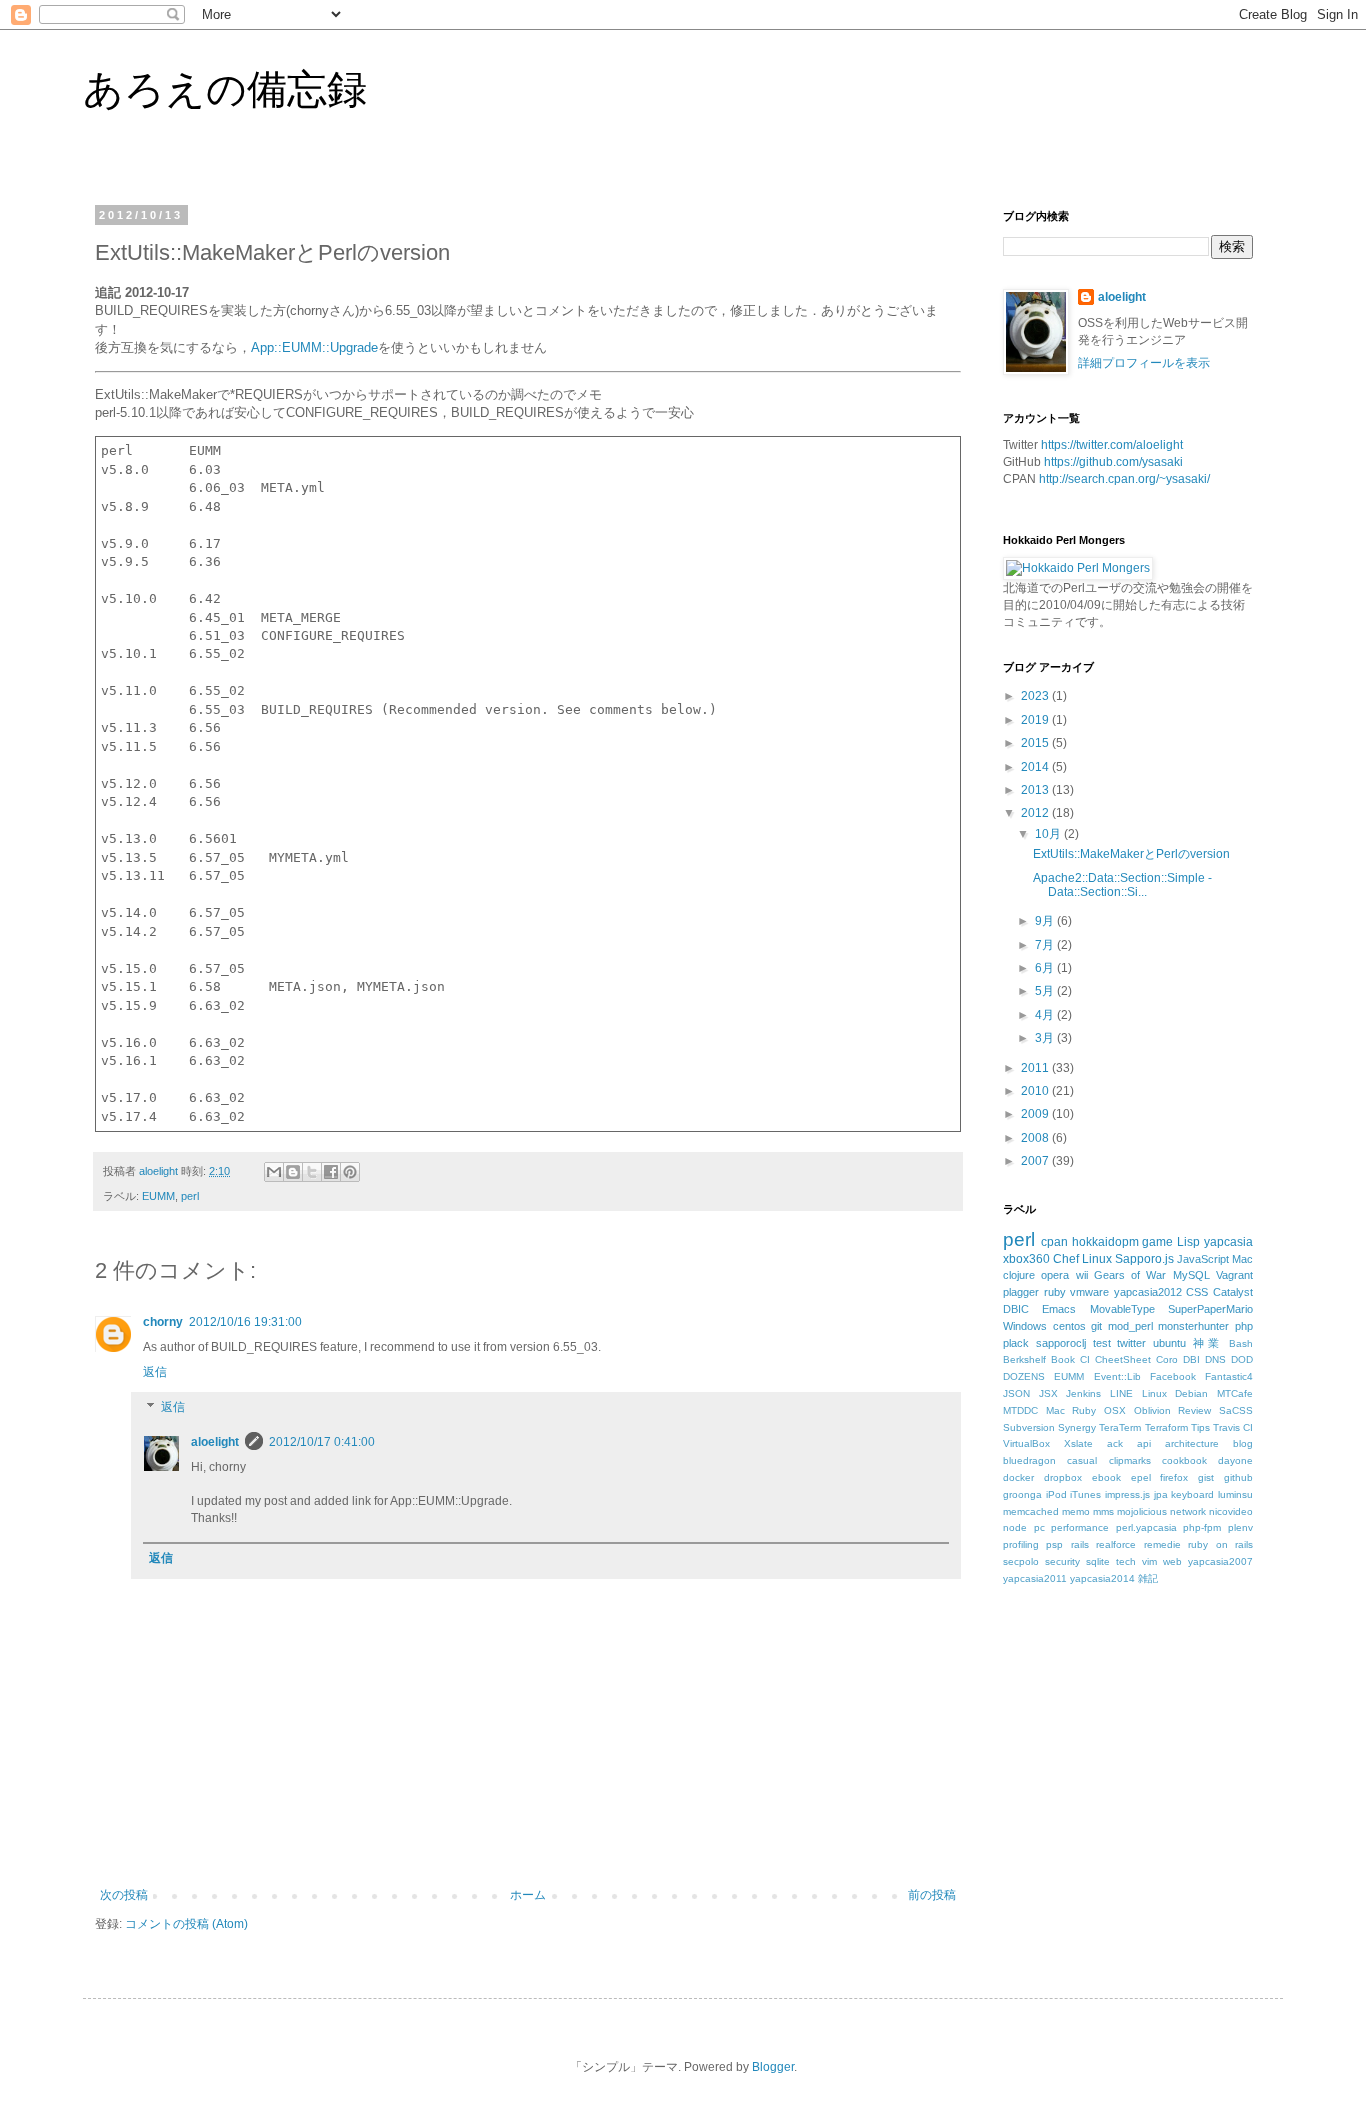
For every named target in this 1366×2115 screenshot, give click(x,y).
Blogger (773, 2067)
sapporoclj (1061, 1343)
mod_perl (1130, 1326)
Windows (1025, 1326)
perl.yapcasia (1146, 1527)
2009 (1036, 1114)
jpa (1161, 1494)
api (1144, 1443)
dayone (1235, 1460)
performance (1080, 1527)
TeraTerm (1120, 1427)
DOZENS (1024, 1376)
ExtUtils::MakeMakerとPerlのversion (1131, 854)
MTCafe (1235, 1393)
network (1188, 1511)
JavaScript (1203, 1259)
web (1172, 1561)
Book (1063, 1359)
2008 (1036, 1138)
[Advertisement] (1153, 1772)
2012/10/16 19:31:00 (245, 1322)
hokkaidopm (1105, 1242)
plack (1016, 1343)
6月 (1046, 968)
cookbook (1184, 1460)
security (1062, 1561)
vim (1149, 1561)
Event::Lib (1117, 1376)
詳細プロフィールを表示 (1144, 363)
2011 (1036, 1068)
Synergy (1077, 1427)
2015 (1036, 743)
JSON (1016, 1393)
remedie (1162, 1544)
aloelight (215, 1442)
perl (190, 1196)
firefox (1174, 1477)
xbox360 (1026, 1259)
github (1238, 1477)
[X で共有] (312, 1172)
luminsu (1235, 1494)
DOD (1242, 1359)
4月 (1046, 1015)
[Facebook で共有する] (331, 1172)
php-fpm (1202, 1527)
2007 (1036, 1161)
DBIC (1016, 1309)
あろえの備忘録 (225, 89)
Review (1194, 1410)
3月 (1046, 1038)
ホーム (528, 1895)
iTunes (1085, 1494)
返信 (155, 1372)
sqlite (1098, 1561)
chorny (163, 1322)
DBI (1191, 1359)
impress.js (1127, 1494)
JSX (1048, 1393)
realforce (1116, 1544)
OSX (1115, 1410)
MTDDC (1020, 1410)
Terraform (1166, 1427)
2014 (1036, 767)
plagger (1021, 1292)
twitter (1131, 1343)
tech (1126, 1561)
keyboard (1192, 1494)
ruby (1055, 1292)
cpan (1054, 1242)
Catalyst (1233, 1292)
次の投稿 (124, 1895)
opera (1055, 1275)
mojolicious (1142, 1511)
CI (1085, 1359)
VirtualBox (1026, 1443)
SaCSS (1236, 1410)
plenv (1240, 1527)
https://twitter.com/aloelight (1112, 445)
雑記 (1148, 1578)
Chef (1066, 1259)
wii (1082, 1275)
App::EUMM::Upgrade (314, 347)
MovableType (1122, 1309)
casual (1082, 1460)
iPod (1056, 1494)
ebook (1106, 1477)
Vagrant (1234, 1275)
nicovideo (1231, 1511)
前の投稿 (932, 1895)
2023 (1036, 696)
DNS (1215, 1359)
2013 (1036, 790)
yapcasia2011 (1035, 1578)
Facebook (1173, 1376)
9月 (1046, 921)
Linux (1097, 1259)
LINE (1121, 1393)
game (1157, 1242)
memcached (1031, 1511)
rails (1080, 1544)
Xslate (1078, 1443)
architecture (1192, 1443)
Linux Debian (1175, 1393)
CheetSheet (1123, 1359)
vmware (1089, 1292)
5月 (1046, 991)
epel (1141, 1477)
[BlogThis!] (293, 1172)
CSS (1197, 1292)
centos (1069, 1326)
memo (1076, 1511)
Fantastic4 (1229, 1376)
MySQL (1191, 1275)
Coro (1167, 1359)
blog (1243, 1443)
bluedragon (1029, 1460)
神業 (1208, 1343)
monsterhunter (1193, 1326)
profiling (1021, 1544)
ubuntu (1169, 1343)
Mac (1242, 1259)
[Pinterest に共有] (350, 1172)
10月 (1049, 834)
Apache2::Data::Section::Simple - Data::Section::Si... (1122, 885)
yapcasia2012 (1148, 1292)
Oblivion (1152, 1410)
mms (1103, 1511)
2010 (1036, 1091)
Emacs (1059, 1309)
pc (1039, 1527)
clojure (1019, 1275)
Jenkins (1083, 1393)
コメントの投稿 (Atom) (186, 1924)
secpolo (1021, 1561)
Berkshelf (1024, 1359)
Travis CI (1233, 1427)
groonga (1022, 1494)
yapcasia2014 (1102, 1578)
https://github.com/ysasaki (1113, 462)
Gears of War (1130, 1275)
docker (1018, 1477)
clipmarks (1130, 1460)
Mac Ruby (1071, 1410)
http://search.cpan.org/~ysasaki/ (1124, 479)
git (1096, 1326)
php (1244, 1326)
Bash (1241, 1343)
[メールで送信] (274, 1172)
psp (1054, 1544)
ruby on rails (1220, 1544)
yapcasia (1228, 1242)
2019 (1036, 720)
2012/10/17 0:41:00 (322, 1442)
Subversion (1029, 1427)
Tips (1200, 1427)
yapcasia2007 (1220, 1561)
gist (1206, 1477)
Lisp (1188, 1242)
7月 (1046, 945)
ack (1115, 1443)
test (1102, 1343)
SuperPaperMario (1210, 1309)
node (1015, 1527)
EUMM (158, 1196)
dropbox (1063, 1477)
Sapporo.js (1144, 1259)
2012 (1036, 813)
